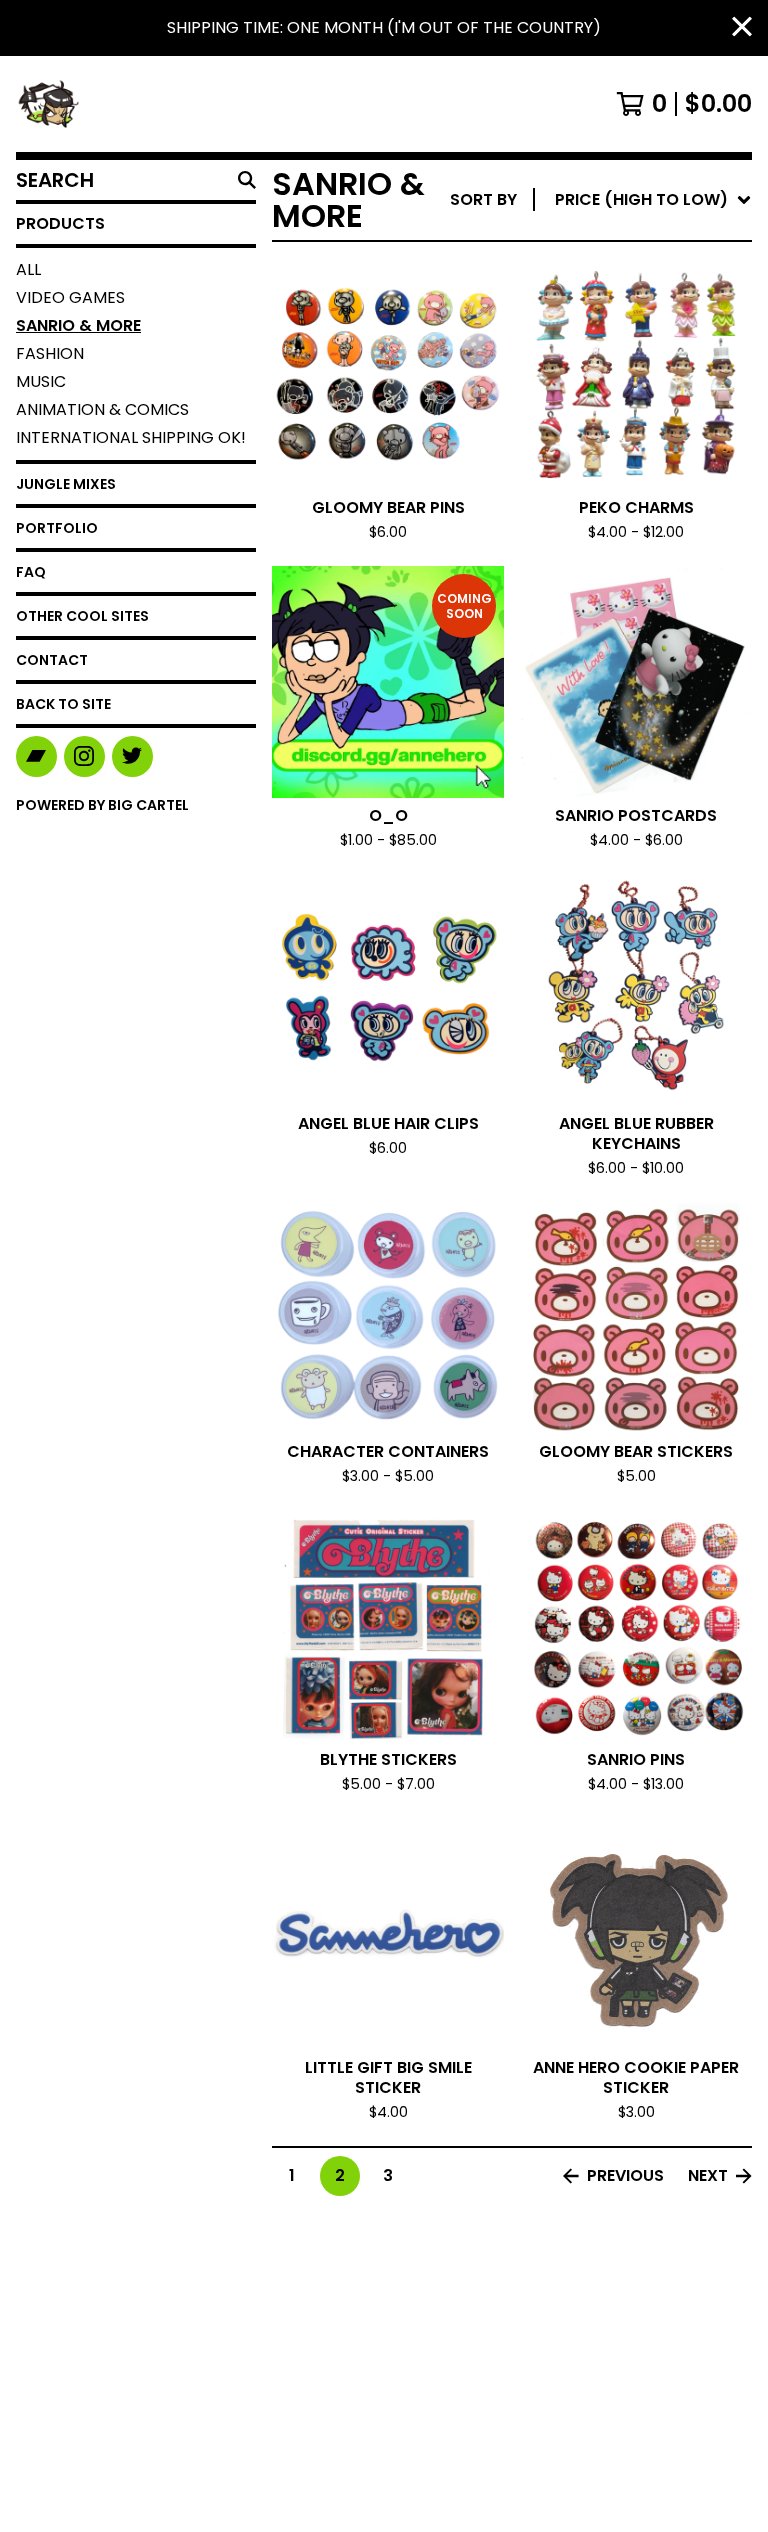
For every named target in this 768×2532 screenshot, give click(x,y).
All (28, 269)
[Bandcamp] (36, 756)
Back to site (63, 704)
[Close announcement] (742, 28)
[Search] (247, 180)
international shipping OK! (131, 437)
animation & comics (102, 409)
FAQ (31, 572)
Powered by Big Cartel (102, 805)
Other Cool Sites (82, 616)
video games (70, 297)
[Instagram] (84, 756)
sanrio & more (78, 325)
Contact (52, 660)
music (41, 381)
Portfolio (57, 528)
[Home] (48, 104)
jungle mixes (66, 484)
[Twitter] (132, 756)
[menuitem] (601, 200)
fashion (50, 353)
